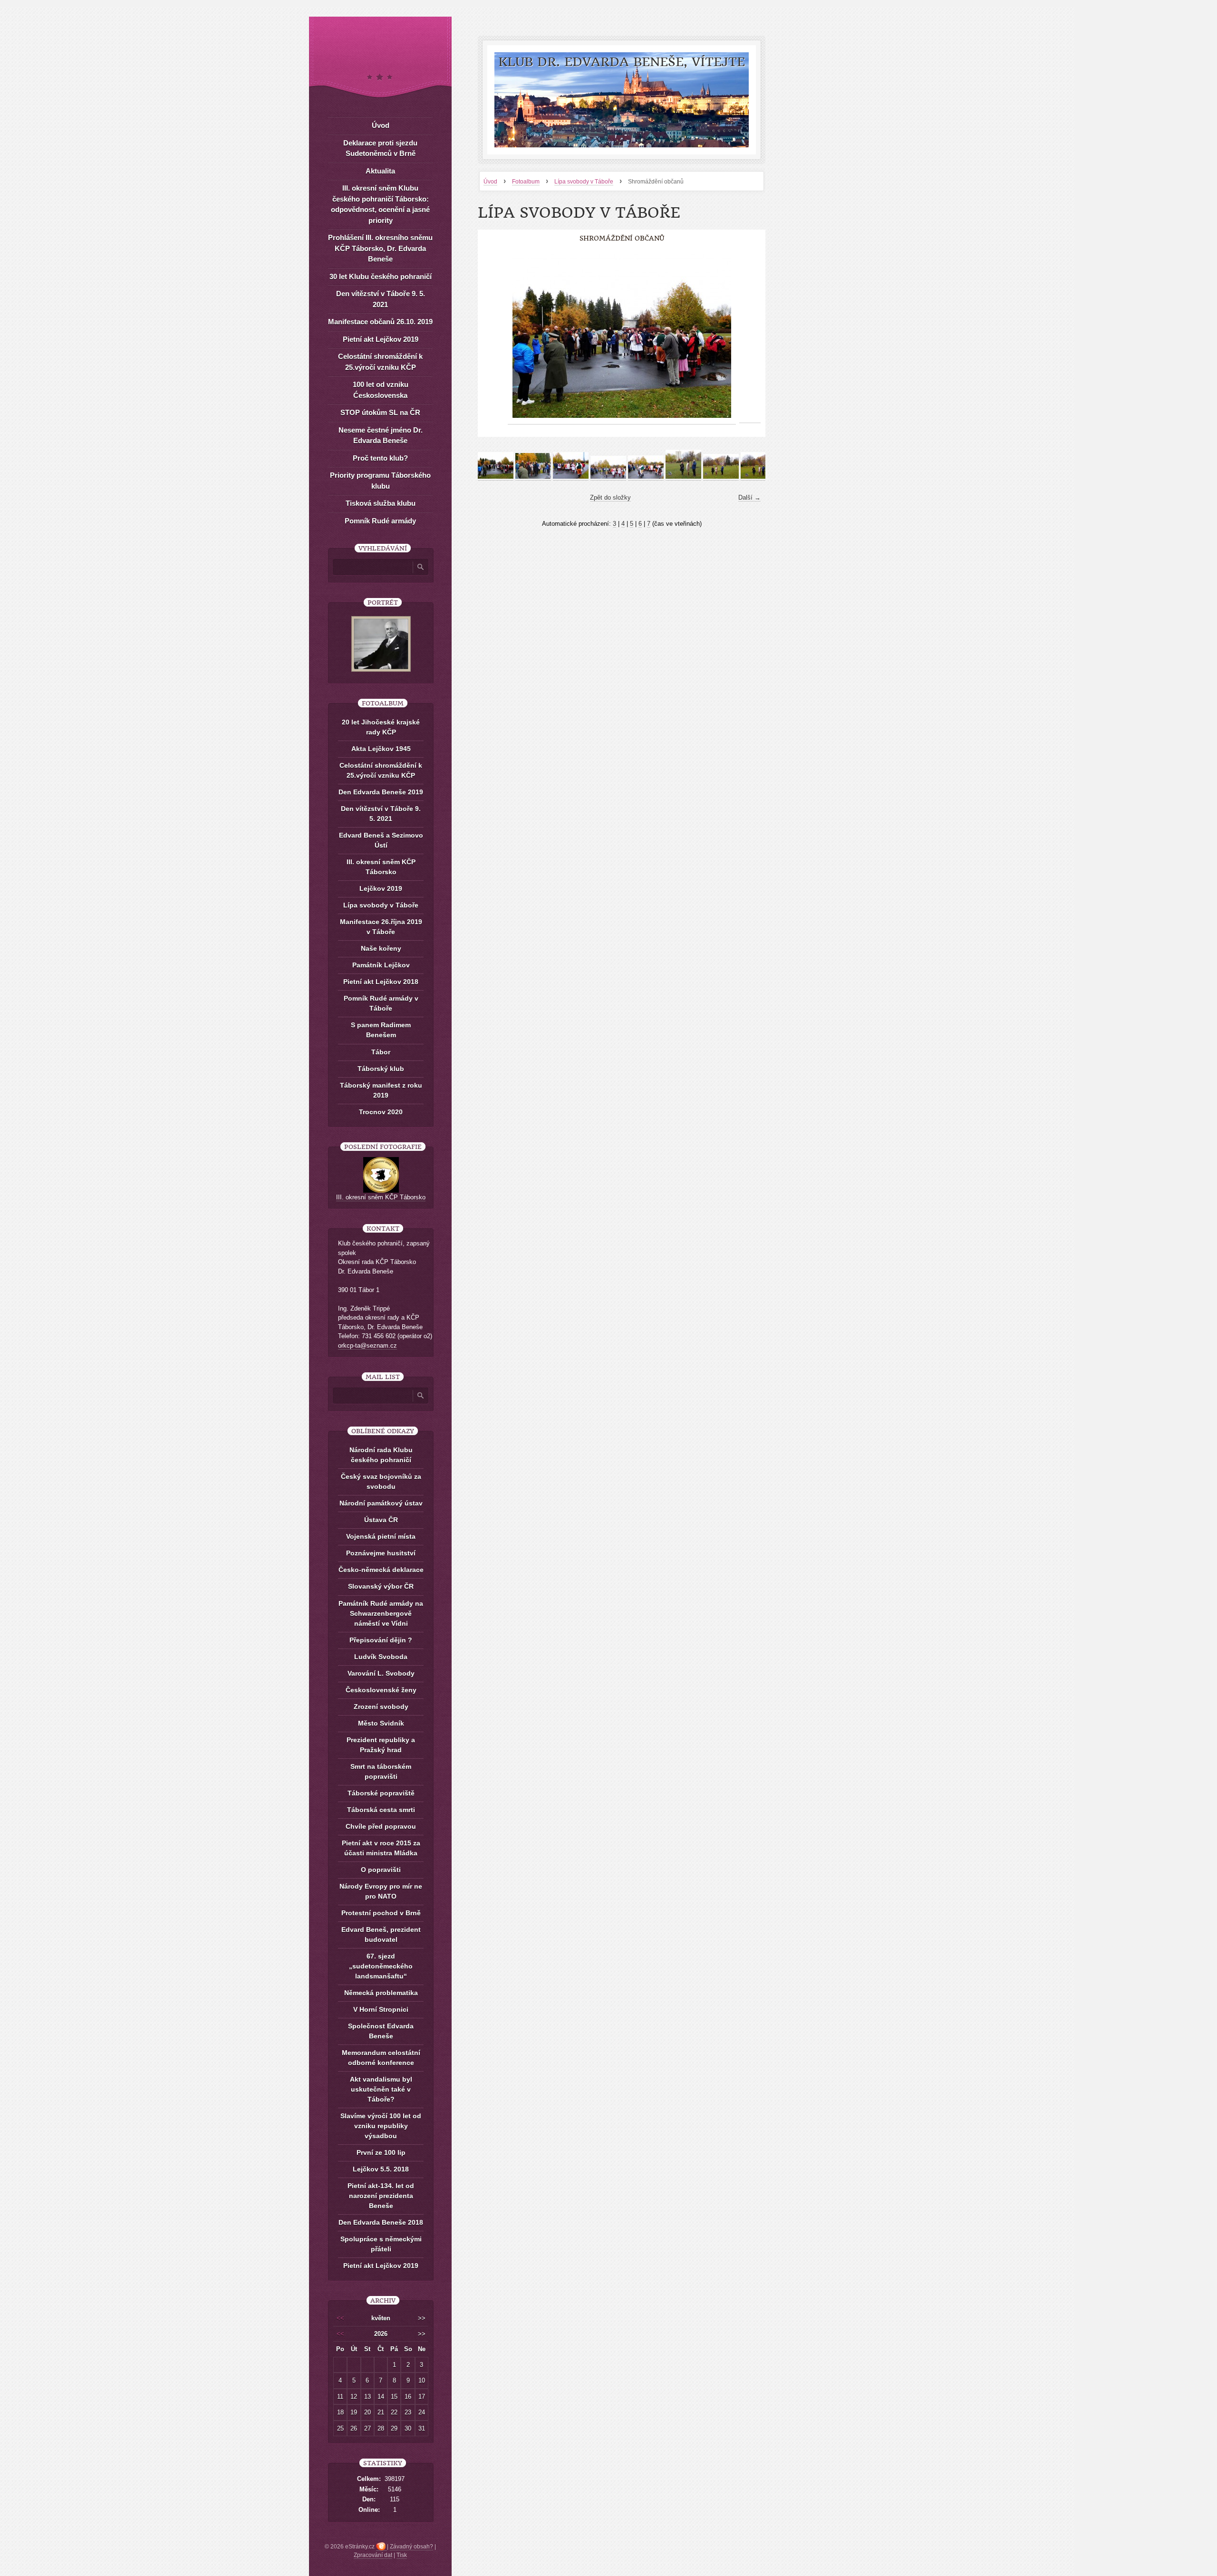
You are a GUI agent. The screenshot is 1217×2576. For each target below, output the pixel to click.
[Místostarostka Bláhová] (721, 477)
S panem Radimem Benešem (381, 1030)
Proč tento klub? (380, 458)
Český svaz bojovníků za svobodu (381, 1481)
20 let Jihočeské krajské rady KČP (381, 727)
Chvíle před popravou (381, 1826)
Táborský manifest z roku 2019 (381, 1090)
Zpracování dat (373, 2555)
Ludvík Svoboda (381, 1657)
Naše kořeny (381, 948)
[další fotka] (750, 336)
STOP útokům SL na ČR (380, 412)
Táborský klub (381, 1069)
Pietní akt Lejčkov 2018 (381, 982)
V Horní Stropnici (381, 2009)
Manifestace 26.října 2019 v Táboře (381, 927)
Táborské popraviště (381, 1793)
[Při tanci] (646, 477)
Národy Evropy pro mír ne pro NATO (381, 1891)
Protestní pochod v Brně (381, 1913)
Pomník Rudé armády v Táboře (381, 1003)
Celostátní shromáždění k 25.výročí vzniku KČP (380, 362)
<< (340, 2318)
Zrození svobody (381, 1707)
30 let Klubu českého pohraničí (381, 276)
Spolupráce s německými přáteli (381, 2244)
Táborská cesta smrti (381, 1810)
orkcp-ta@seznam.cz (367, 1346)
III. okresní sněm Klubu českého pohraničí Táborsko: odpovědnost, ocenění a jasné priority (380, 204)
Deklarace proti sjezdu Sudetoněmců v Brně (380, 148)
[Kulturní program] (571, 477)
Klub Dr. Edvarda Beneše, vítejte (622, 62)
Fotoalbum (526, 182)
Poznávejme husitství (381, 1553)
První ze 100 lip (381, 2152)
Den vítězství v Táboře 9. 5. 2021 (381, 299)
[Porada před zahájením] (533, 477)
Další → (749, 497)
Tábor (381, 1052)
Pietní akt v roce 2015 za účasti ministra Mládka (381, 1848)
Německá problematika (381, 1993)
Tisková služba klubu (381, 503)
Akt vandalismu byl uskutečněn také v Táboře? (381, 2089)
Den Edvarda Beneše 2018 (381, 2222)
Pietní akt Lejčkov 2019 (381, 339)
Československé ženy (381, 1690)
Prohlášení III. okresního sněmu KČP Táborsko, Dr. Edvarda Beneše (380, 248)
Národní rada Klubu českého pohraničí (381, 1455)
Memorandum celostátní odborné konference (381, 2058)
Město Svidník (381, 1723)
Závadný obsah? (411, 2547)
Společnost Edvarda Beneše (381, 2031)
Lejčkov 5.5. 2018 (381, 2169)
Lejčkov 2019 (381, 888)
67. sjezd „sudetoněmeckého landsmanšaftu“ (381, 1966)
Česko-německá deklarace (381, 1570)
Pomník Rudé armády (380, 521)
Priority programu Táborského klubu (380, 481)
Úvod (490, 182)
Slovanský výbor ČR (381, 1586)
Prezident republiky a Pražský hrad (381, 1745)
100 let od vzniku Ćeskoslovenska (381, 390)
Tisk (402, 2555)
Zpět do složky (610, 497)
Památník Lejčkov (381, 965)
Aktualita (380, 171)
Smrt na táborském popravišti (381, 1771)
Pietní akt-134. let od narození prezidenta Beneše (381, 2196)
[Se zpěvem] (608, 477)
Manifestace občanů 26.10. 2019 (380, 322)
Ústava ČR (381, 1520)
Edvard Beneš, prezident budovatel (381, 1934)
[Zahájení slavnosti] (683, 477)
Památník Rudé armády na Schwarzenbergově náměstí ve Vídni (381, 1613)
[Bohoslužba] (758, 477)
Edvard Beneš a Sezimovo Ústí (381, 840)
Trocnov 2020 (381, 1112)
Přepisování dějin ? (381, 1640)
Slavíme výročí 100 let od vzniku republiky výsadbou (381, 2126)
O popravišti (381, 1870)
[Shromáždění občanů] (496, 477)
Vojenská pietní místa (381, 1536)
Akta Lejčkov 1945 (381, 749)
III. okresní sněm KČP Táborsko (381, 867)
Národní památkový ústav (381, 1503)
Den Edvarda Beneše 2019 (381, 792)
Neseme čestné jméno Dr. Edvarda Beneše (381, 435)
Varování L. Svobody (381, 1673)
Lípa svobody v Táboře (584, 182)
